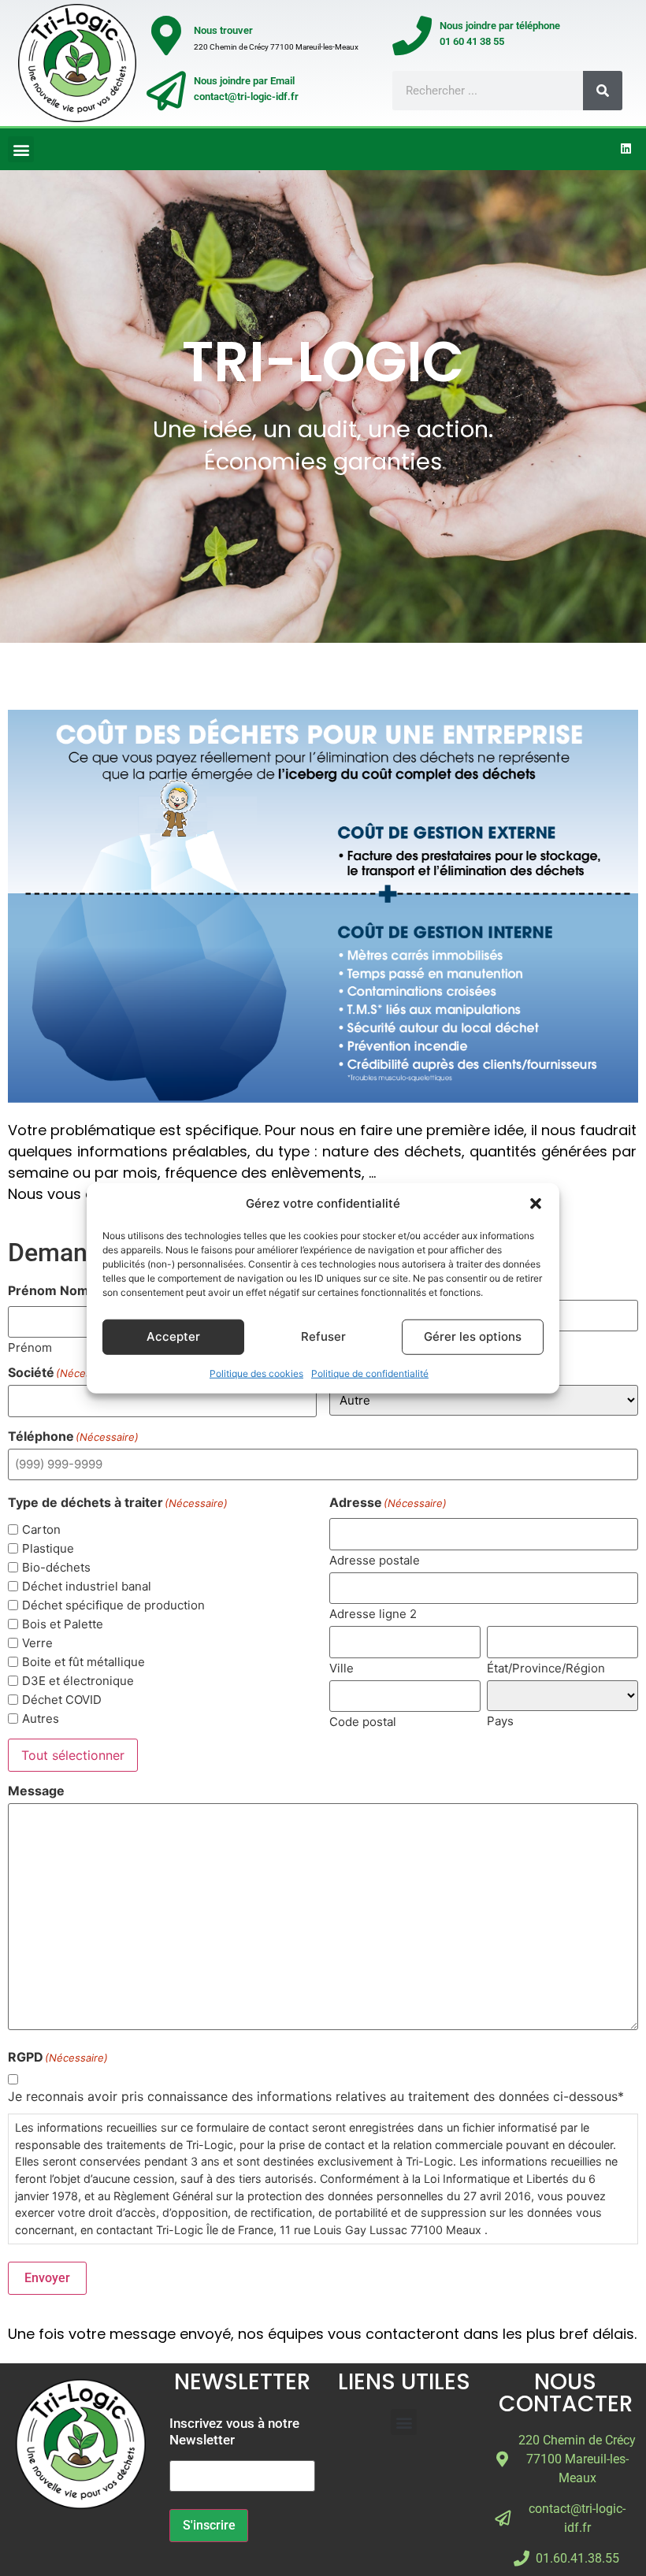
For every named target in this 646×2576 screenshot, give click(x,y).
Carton (41, 1529)
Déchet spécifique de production (113, 1605)
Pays (500, 1720)
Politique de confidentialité (370, 1373)
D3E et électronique (78, 1681)
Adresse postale (375, 1559)
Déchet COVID (62, 1700)
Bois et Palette (63, 1624)
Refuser (323, 1336)
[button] (536, 1204)
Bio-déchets (56, 1567)
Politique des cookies (256, 1373)
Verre (37, 1643)
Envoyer (47, 2278)
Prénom (30, 1347)
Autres (41, 1719)
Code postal (363, 1721)
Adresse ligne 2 (373, 1613)
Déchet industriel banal (87, 1586)
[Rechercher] (603, 91)
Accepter (173, 1336)
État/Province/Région (546, 1667)
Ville (342, 1667)
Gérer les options (473, 1336)
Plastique (48, 1548)
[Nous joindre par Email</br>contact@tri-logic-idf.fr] (166, 91)
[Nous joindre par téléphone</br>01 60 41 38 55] (412, 35)
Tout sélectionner (73, 1755)
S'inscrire (209, 2525)
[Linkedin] (626, 148)
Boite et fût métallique (84, 1662)
